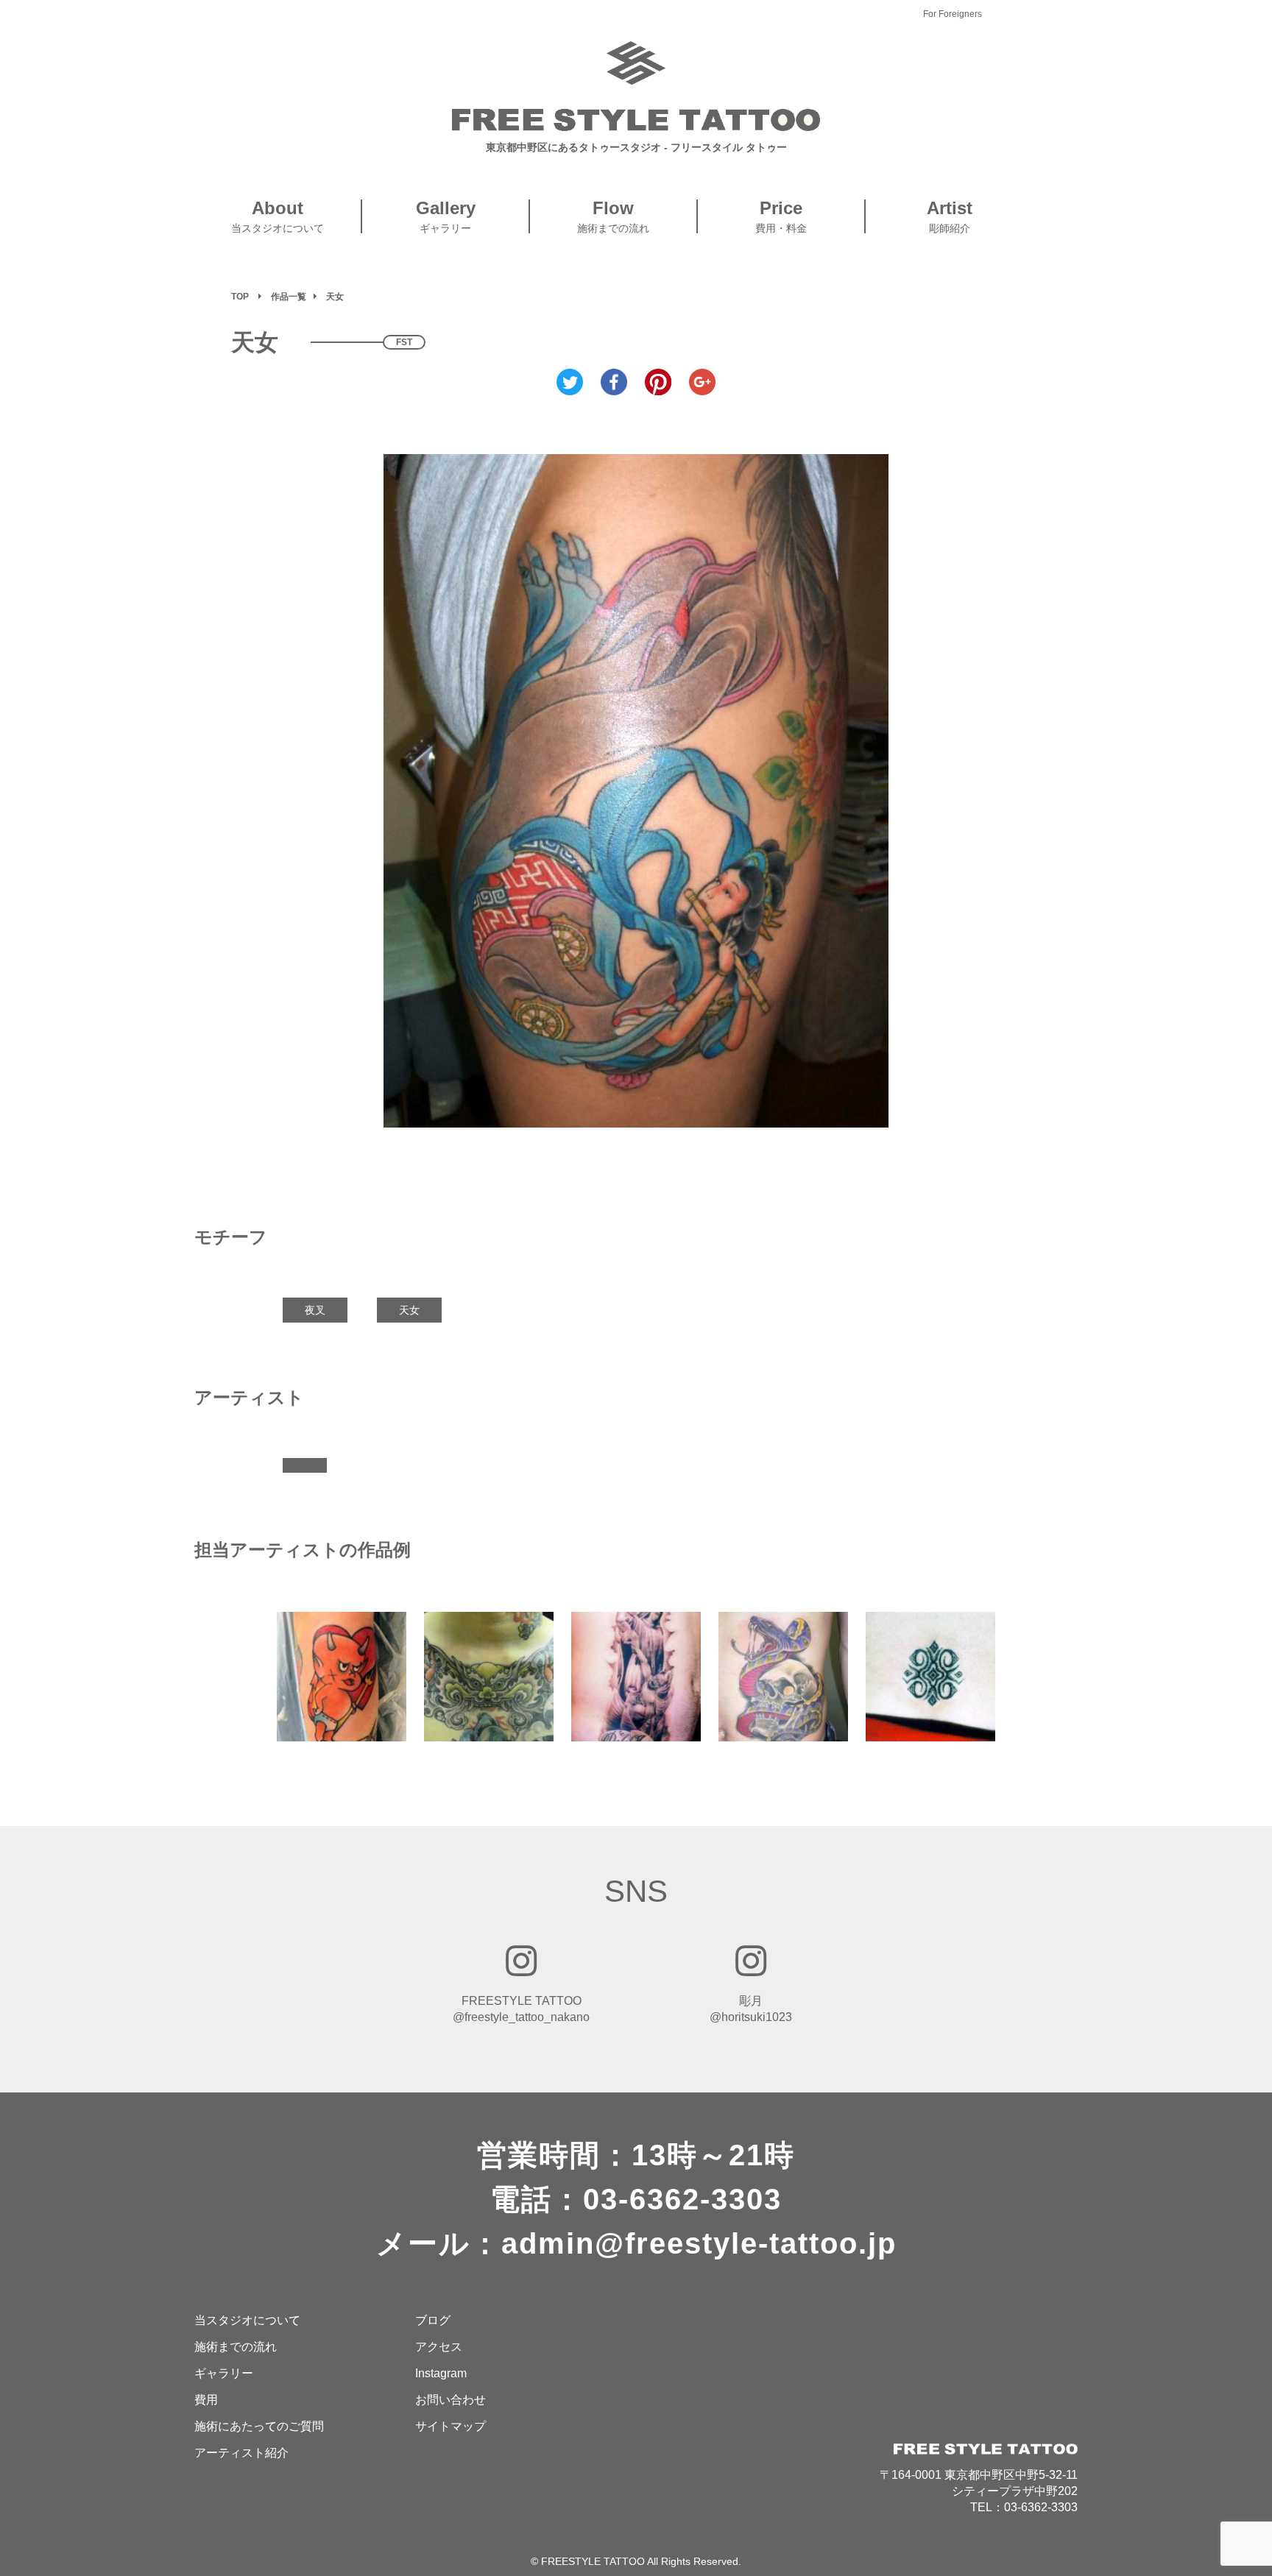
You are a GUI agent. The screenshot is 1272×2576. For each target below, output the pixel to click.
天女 (409, 1310)
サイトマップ (451, 2426)
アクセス (439, 2347)
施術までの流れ (236, 2347)
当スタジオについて (247, 2320)
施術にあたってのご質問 (259, 2426)
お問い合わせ (451, 2400)
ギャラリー (224, 2373)
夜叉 (315, 1310)
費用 (206, 2400)
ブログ (433, 2320)
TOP (240, 297)
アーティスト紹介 (241, 2453)
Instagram (441, 2373)
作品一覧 (289, 297)
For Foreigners (953, 14)
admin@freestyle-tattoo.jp (699, 2243)
